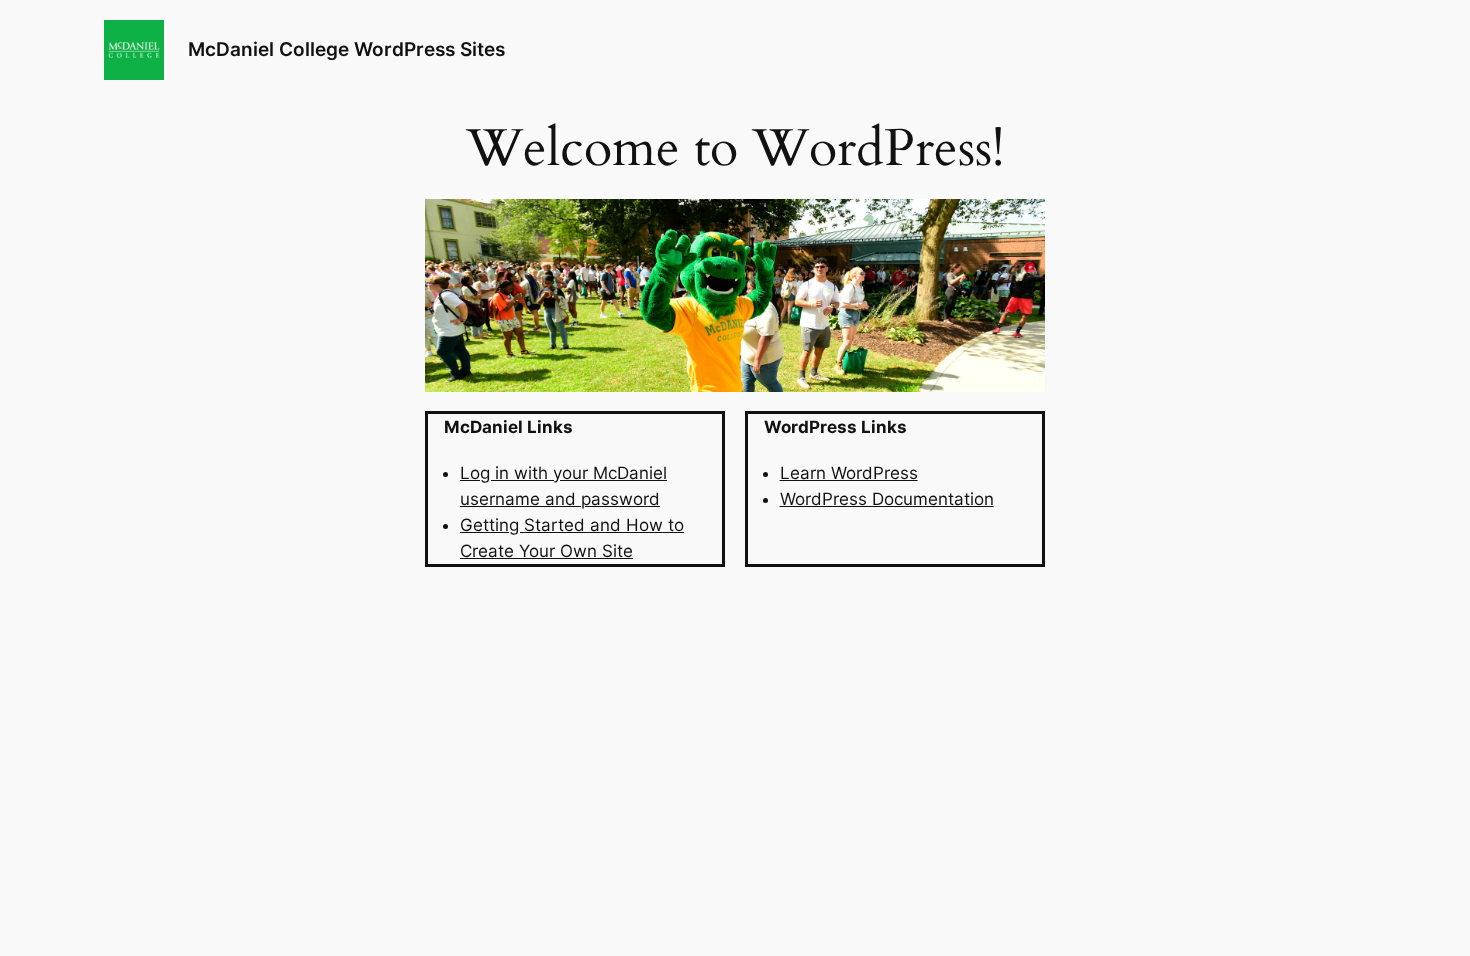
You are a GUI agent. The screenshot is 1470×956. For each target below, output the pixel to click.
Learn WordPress (849, 473)
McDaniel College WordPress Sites (346, 49)
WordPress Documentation (887, 499)
